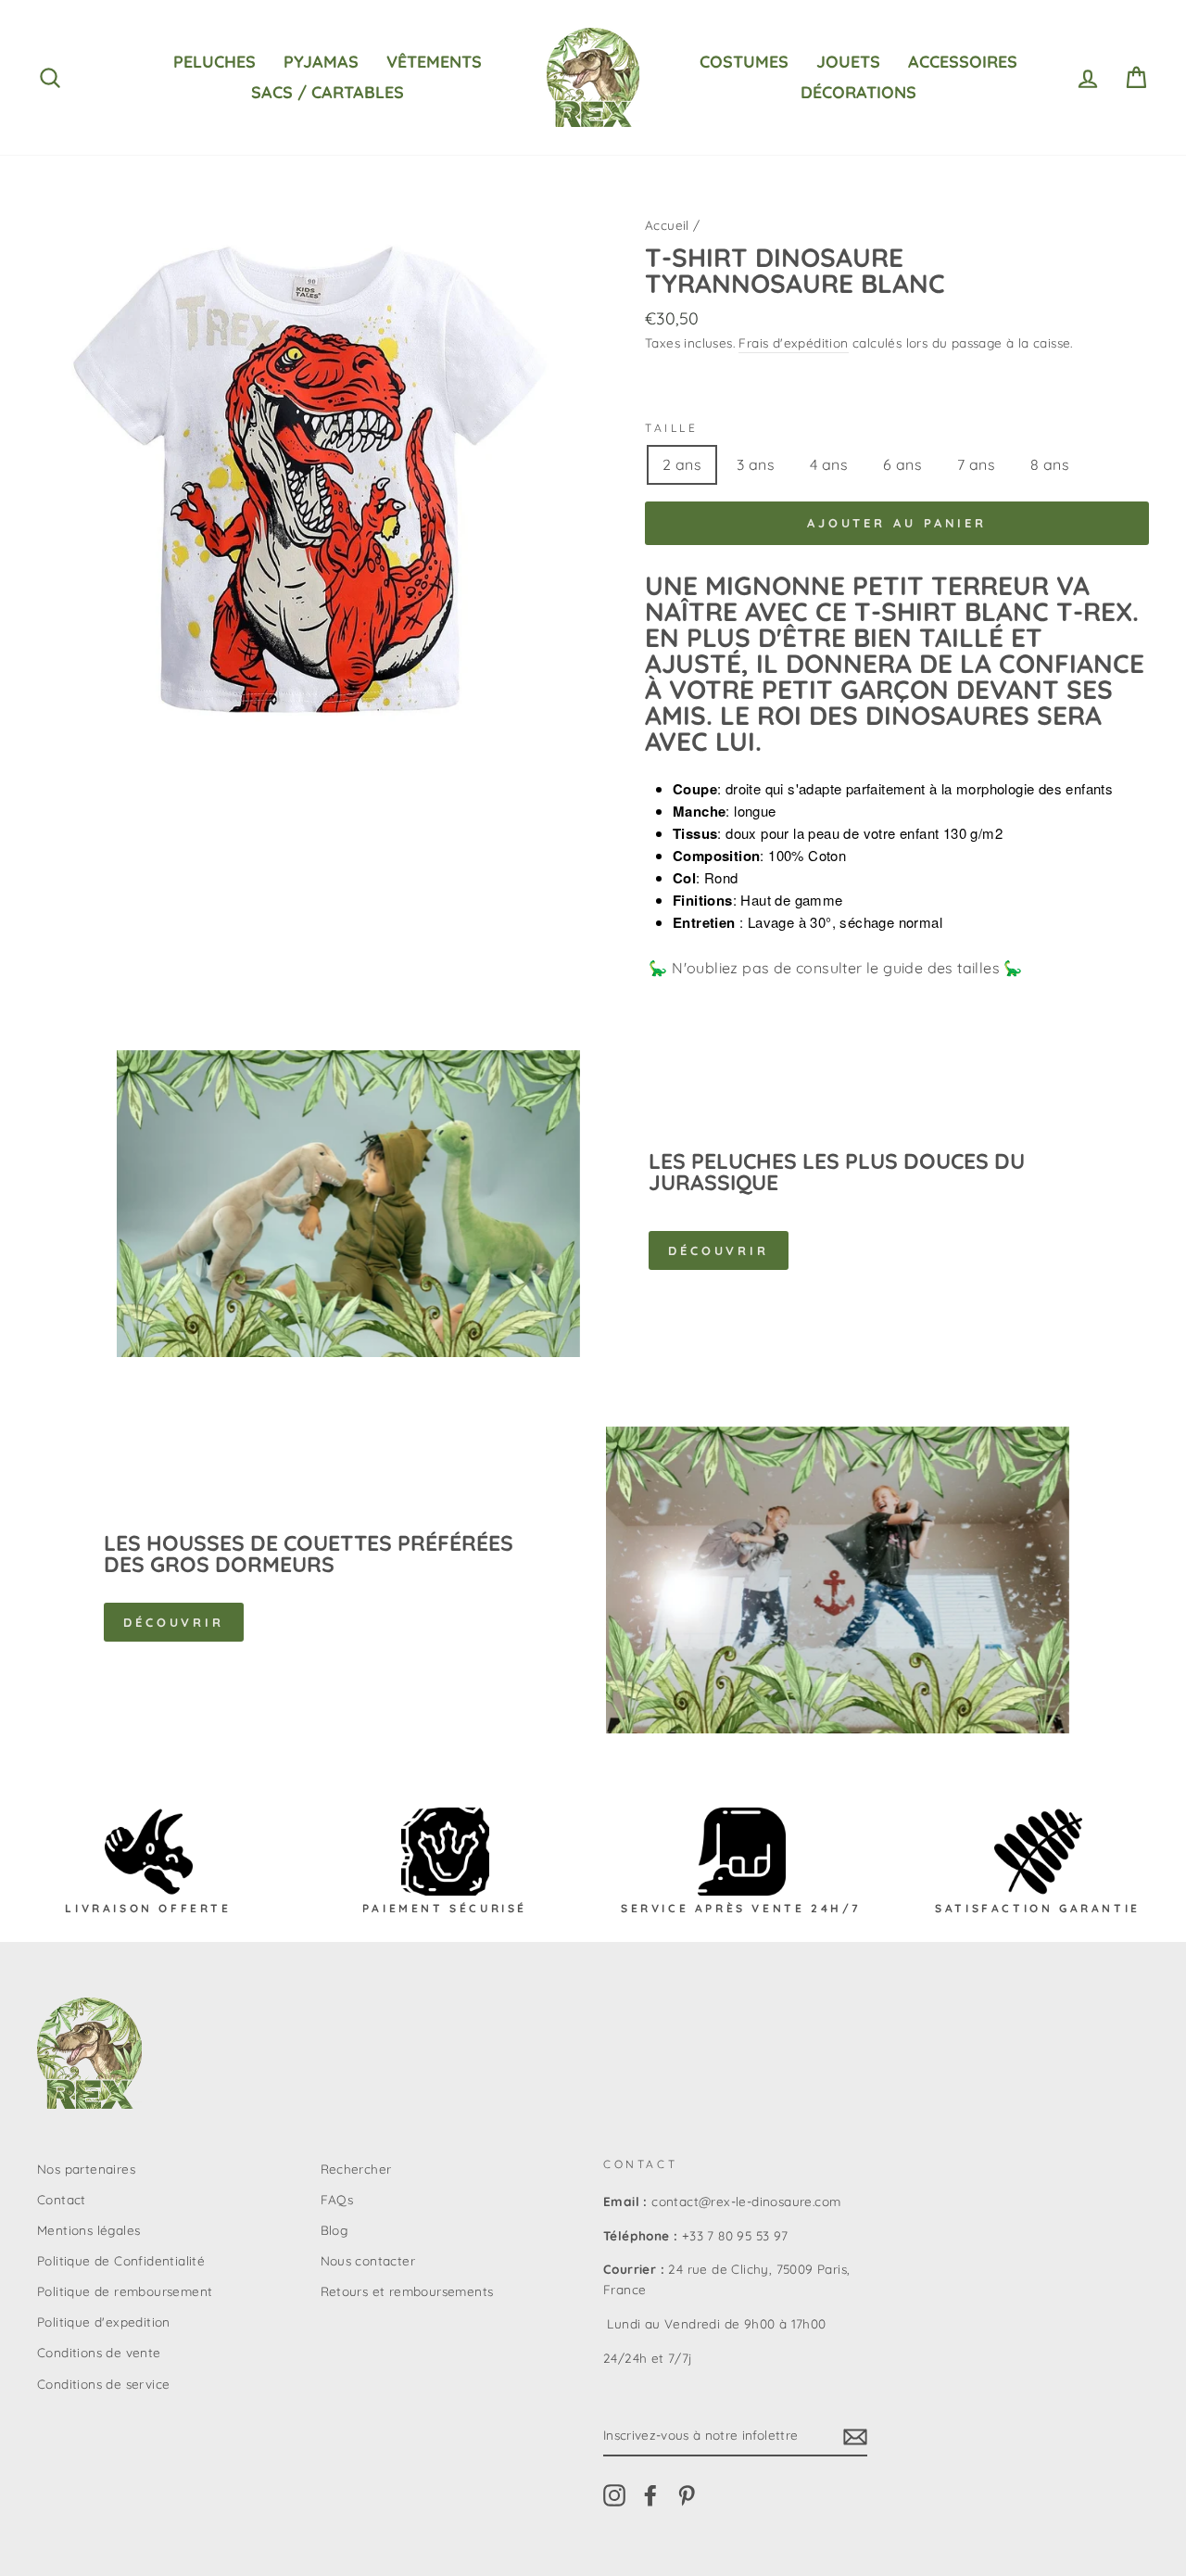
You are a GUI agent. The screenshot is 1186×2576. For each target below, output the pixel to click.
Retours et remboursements (407, 2291)
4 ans (829, 464)
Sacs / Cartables (328, 92)
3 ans (756, 464)
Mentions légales (88, 2230)
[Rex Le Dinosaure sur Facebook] (650, 2496)
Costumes (744, 62)
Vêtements (434, 62)
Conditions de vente (99, 2352)
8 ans (1050, 464)
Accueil (667, 225)
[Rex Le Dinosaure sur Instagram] (614, 2496)
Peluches (214, 62)
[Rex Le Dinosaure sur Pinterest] (687, 2496)
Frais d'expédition (793, 343)
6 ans (902, 464)
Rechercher (356, 2169)
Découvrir (719, 1250)
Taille (672, 428)
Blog (334, 2230)
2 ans (682, 464)
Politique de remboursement (125, 2291)
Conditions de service (103, 2384)
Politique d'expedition (104, 2322)
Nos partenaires (86, 2169)
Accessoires (963, 62)
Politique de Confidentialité (121, 2260)
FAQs (337, 2199)
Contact (62, 2199)
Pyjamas (321, 62)
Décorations (858, 92)
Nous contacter (368, 2260)
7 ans (976, 464)
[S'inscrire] (855, 2436)
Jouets (848, 62)
